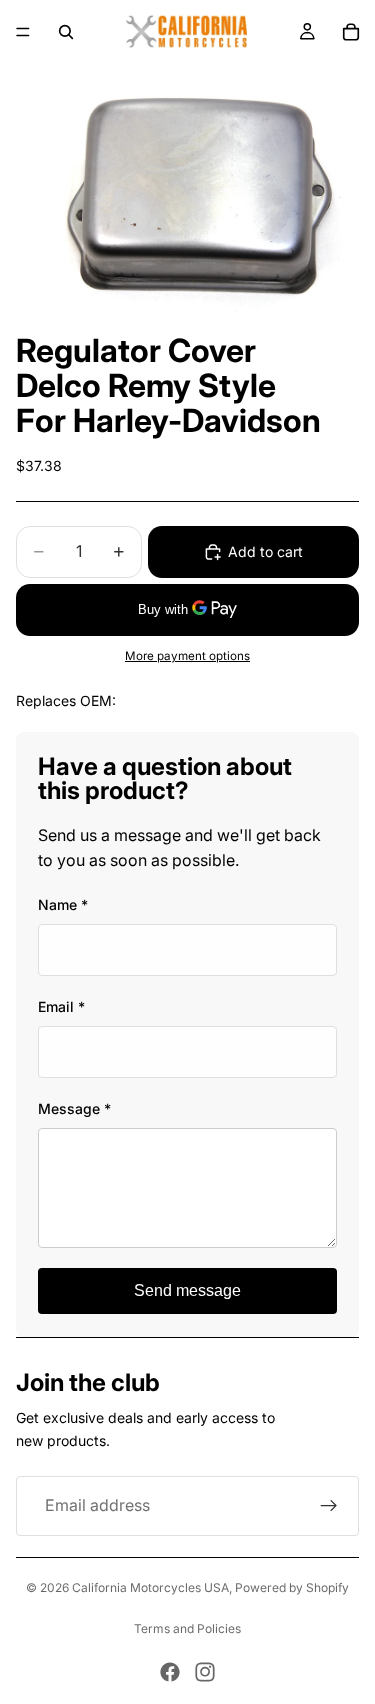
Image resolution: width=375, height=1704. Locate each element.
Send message (187, 1290)
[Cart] (351, 32)
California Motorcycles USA (150, 1587)
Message (74, 1108)
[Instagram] (205, 1672)
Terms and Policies (187, 1628)
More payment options (187, 656)
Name (63, 904)
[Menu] (23, 32)
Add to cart (265, 551)
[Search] (66, 32)
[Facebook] (170, 1672)
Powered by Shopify (292, 1587)
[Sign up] (329, 1506)
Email (61, 1006)
